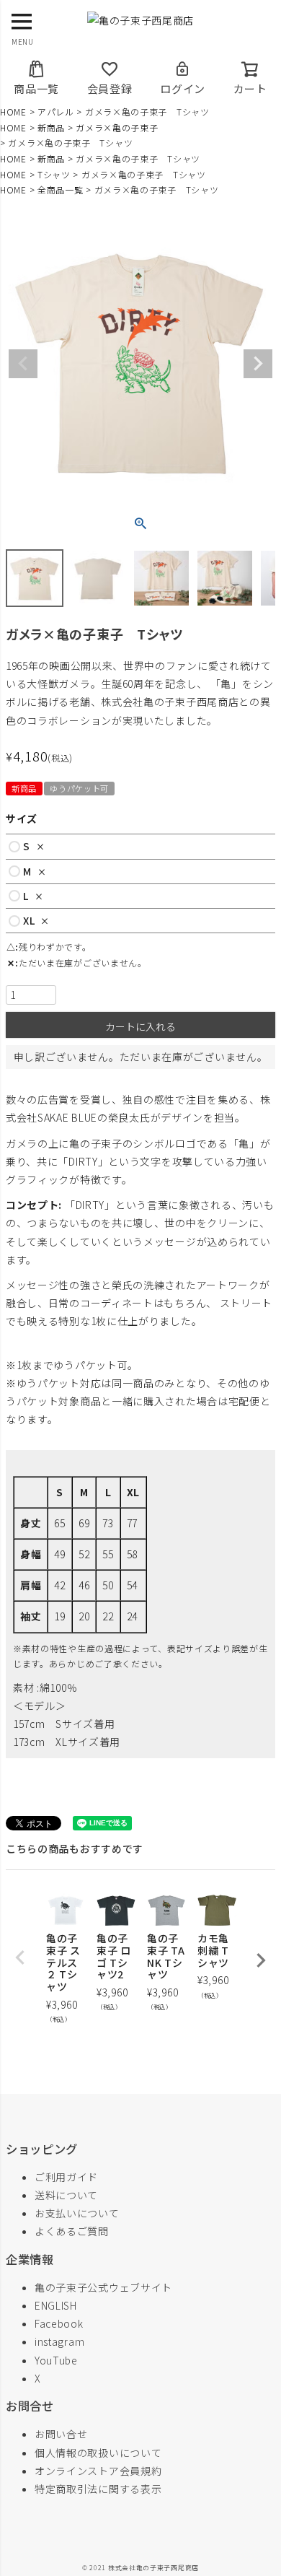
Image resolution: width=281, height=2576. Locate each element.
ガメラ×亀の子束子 (117, 127)
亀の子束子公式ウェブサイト (103, 2287)
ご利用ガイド (66, 2177)
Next (258, 364)
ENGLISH (56, 2305)
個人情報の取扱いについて (98, 2453)
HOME (13, 112)
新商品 (51, 127)
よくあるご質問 (72, 2231)
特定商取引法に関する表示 (98, 2489)
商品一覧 (36, 88)
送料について (66, 2195)
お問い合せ (61, 2434)
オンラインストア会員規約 (98, 2471)
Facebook (59, 2323)
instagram (59, 2341)
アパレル (56, 112)
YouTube (56, 2360)
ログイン (183, 88)
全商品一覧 (61, 189)
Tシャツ (54, 174)
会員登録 (110, 88)
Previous (23, 364)
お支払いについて (77, 2213)
